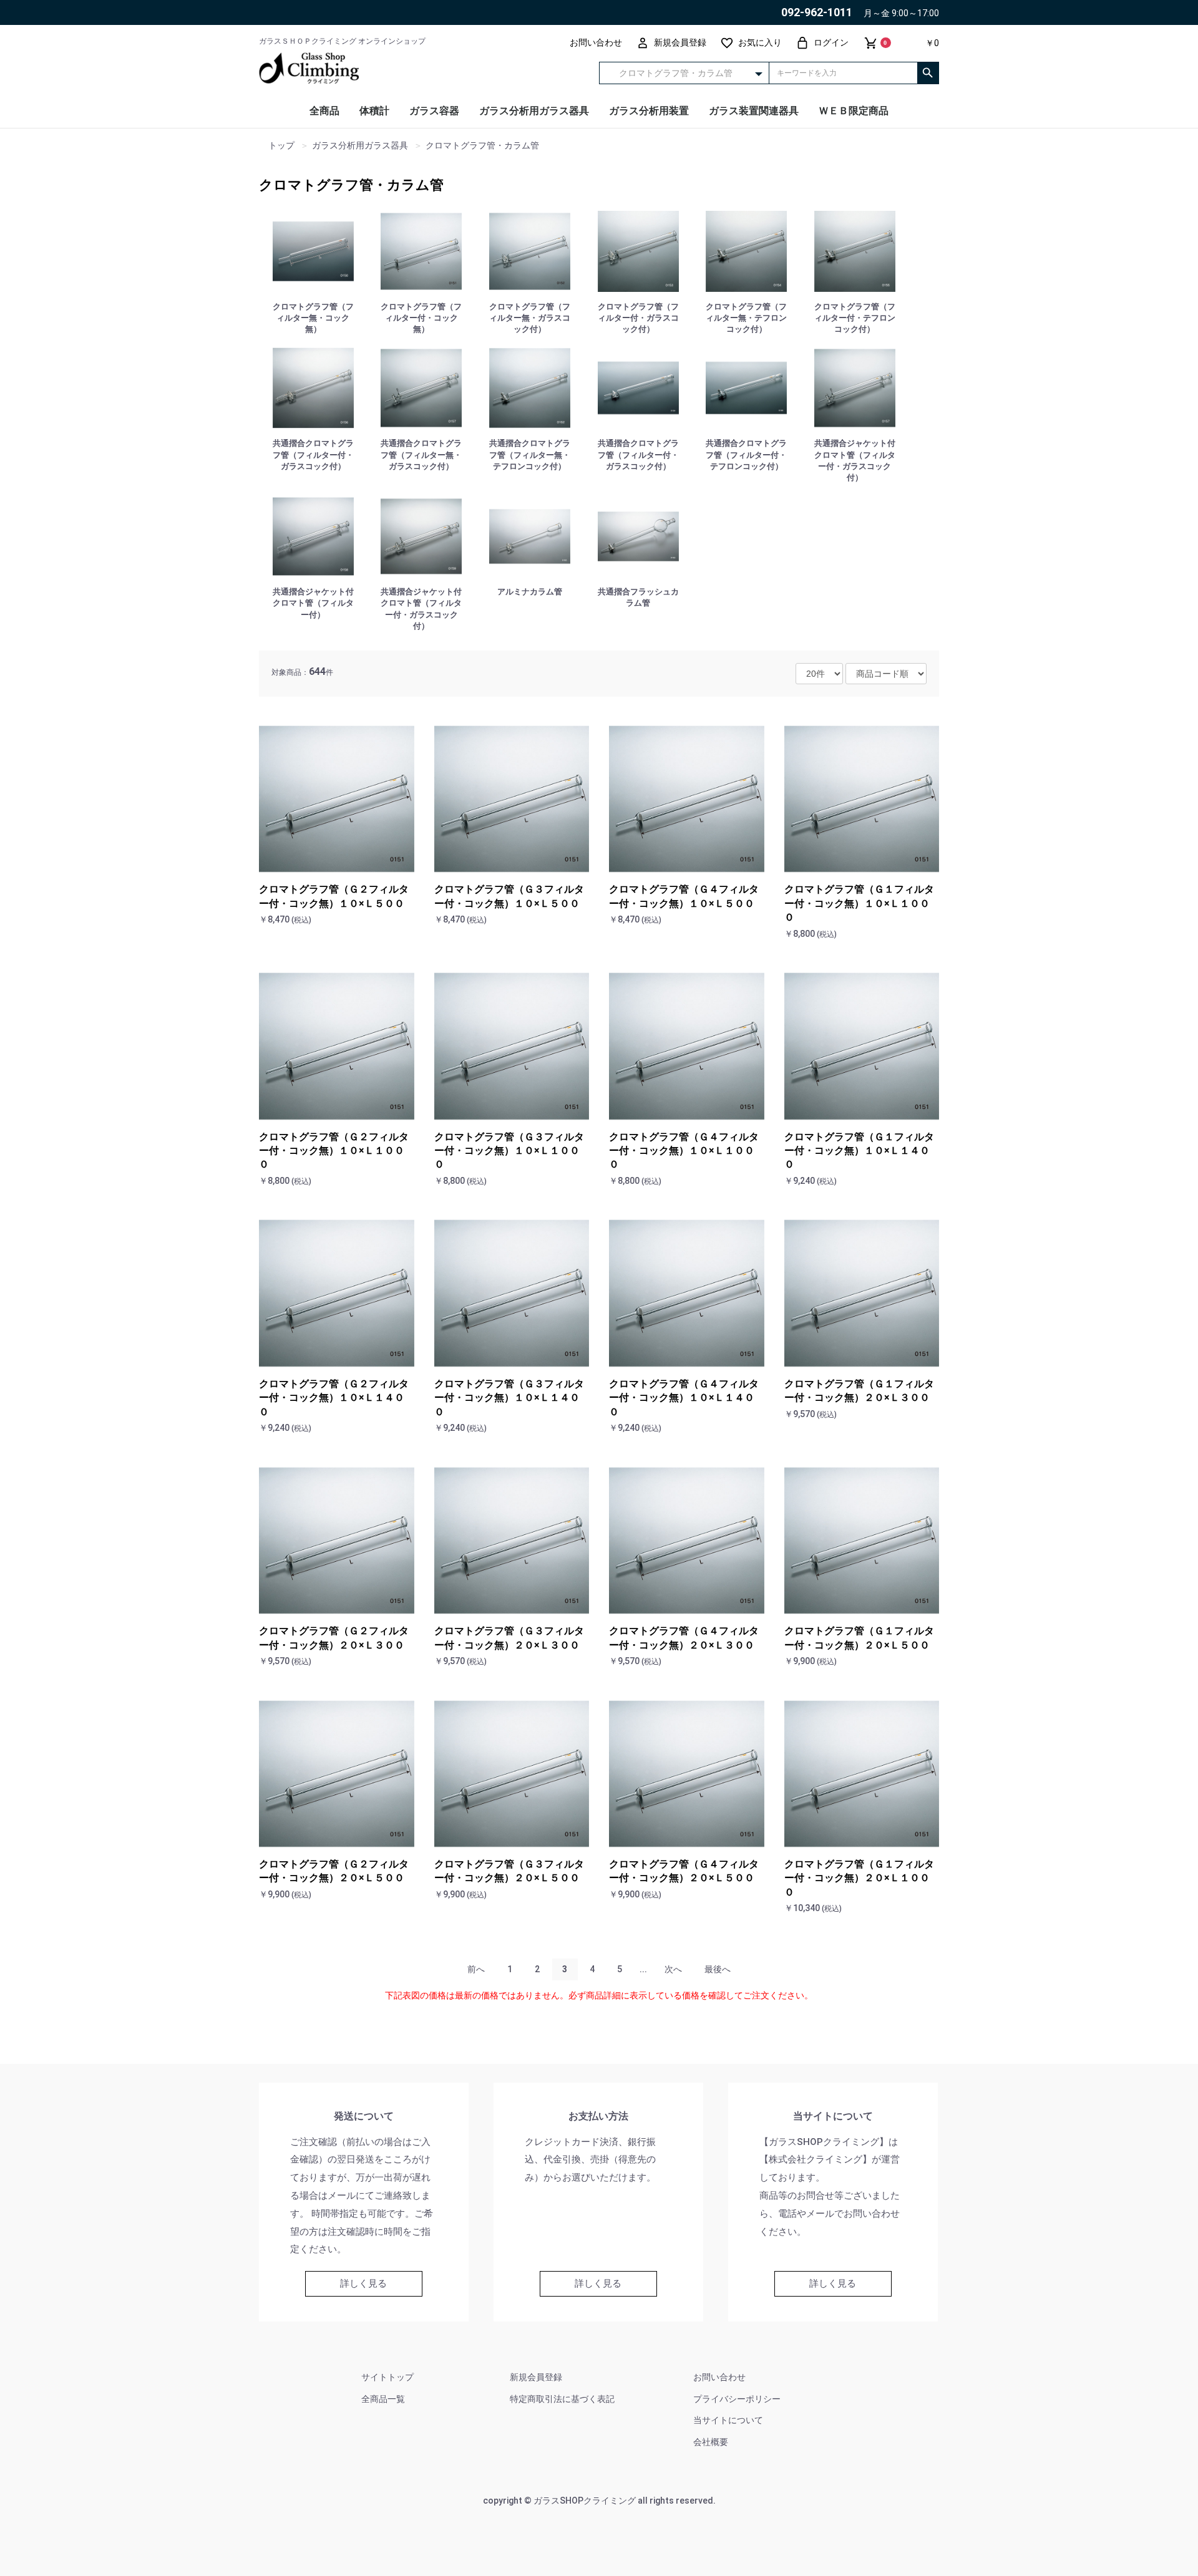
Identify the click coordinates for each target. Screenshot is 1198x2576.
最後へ (718, 1969)
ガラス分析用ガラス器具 (534, 111)
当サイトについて (728, 2420)
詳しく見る (363, 2283)
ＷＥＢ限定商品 (854, 111)
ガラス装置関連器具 (754, 111)
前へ (476, 1969)
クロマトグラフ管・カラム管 (351, 185)
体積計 (374, 111)
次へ (673, 1969)
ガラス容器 (434, 111)
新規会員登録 (536, 2377)
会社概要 (711, 2442)
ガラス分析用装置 (649, 111)
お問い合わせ (719, 2377)
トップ (281, 146)
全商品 (324, 111)
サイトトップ (387, 2377)
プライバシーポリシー (737, 2399)
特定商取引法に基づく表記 (562, 2399)
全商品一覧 (383, 2399)
